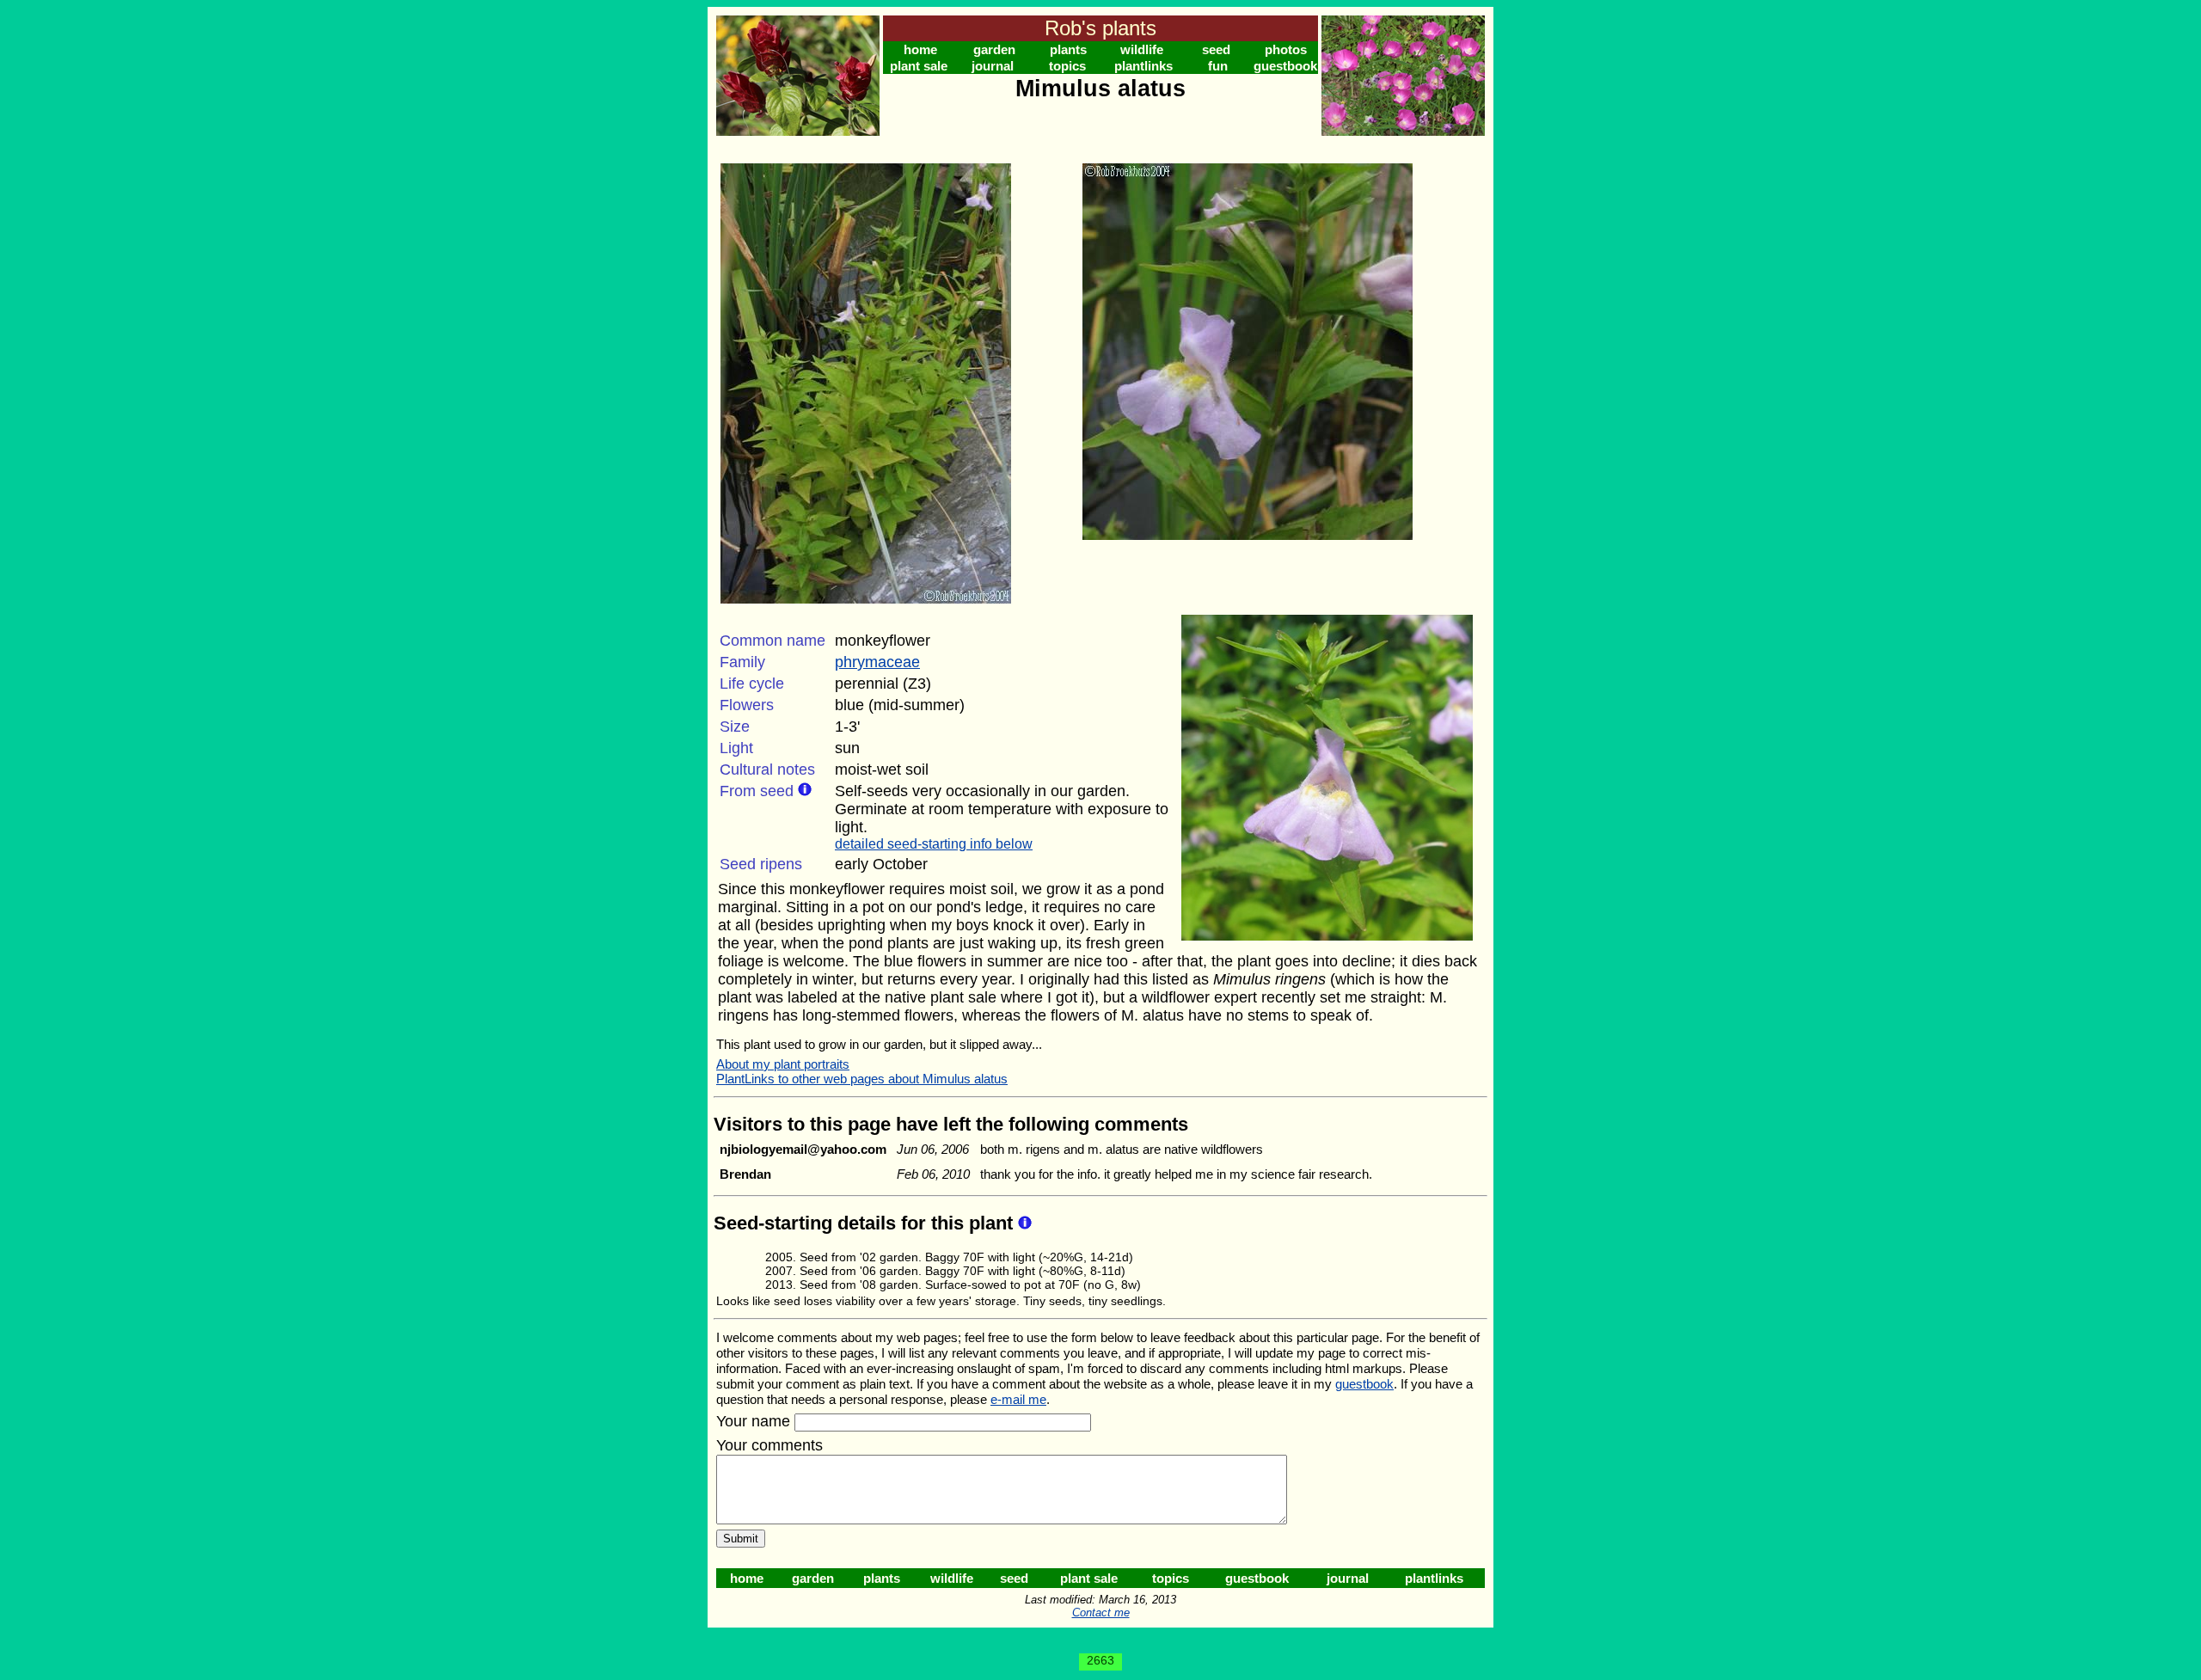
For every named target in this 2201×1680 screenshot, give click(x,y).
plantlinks (1143, 66)
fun (1218, 66)
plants (1068, 49)
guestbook (1285, 66)
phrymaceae (877, 662)
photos (1286, 49)
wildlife (1142, 49)
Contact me (1101, 1613)
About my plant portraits (783, 1064)
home (920, 49)
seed (1216, 49)
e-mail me (1018, 1399)
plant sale (919, 66)
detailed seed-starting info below (934, 844)
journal (993, 66)
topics (1067, 66)
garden (994, 49)
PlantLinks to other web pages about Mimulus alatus (862, 1079)
